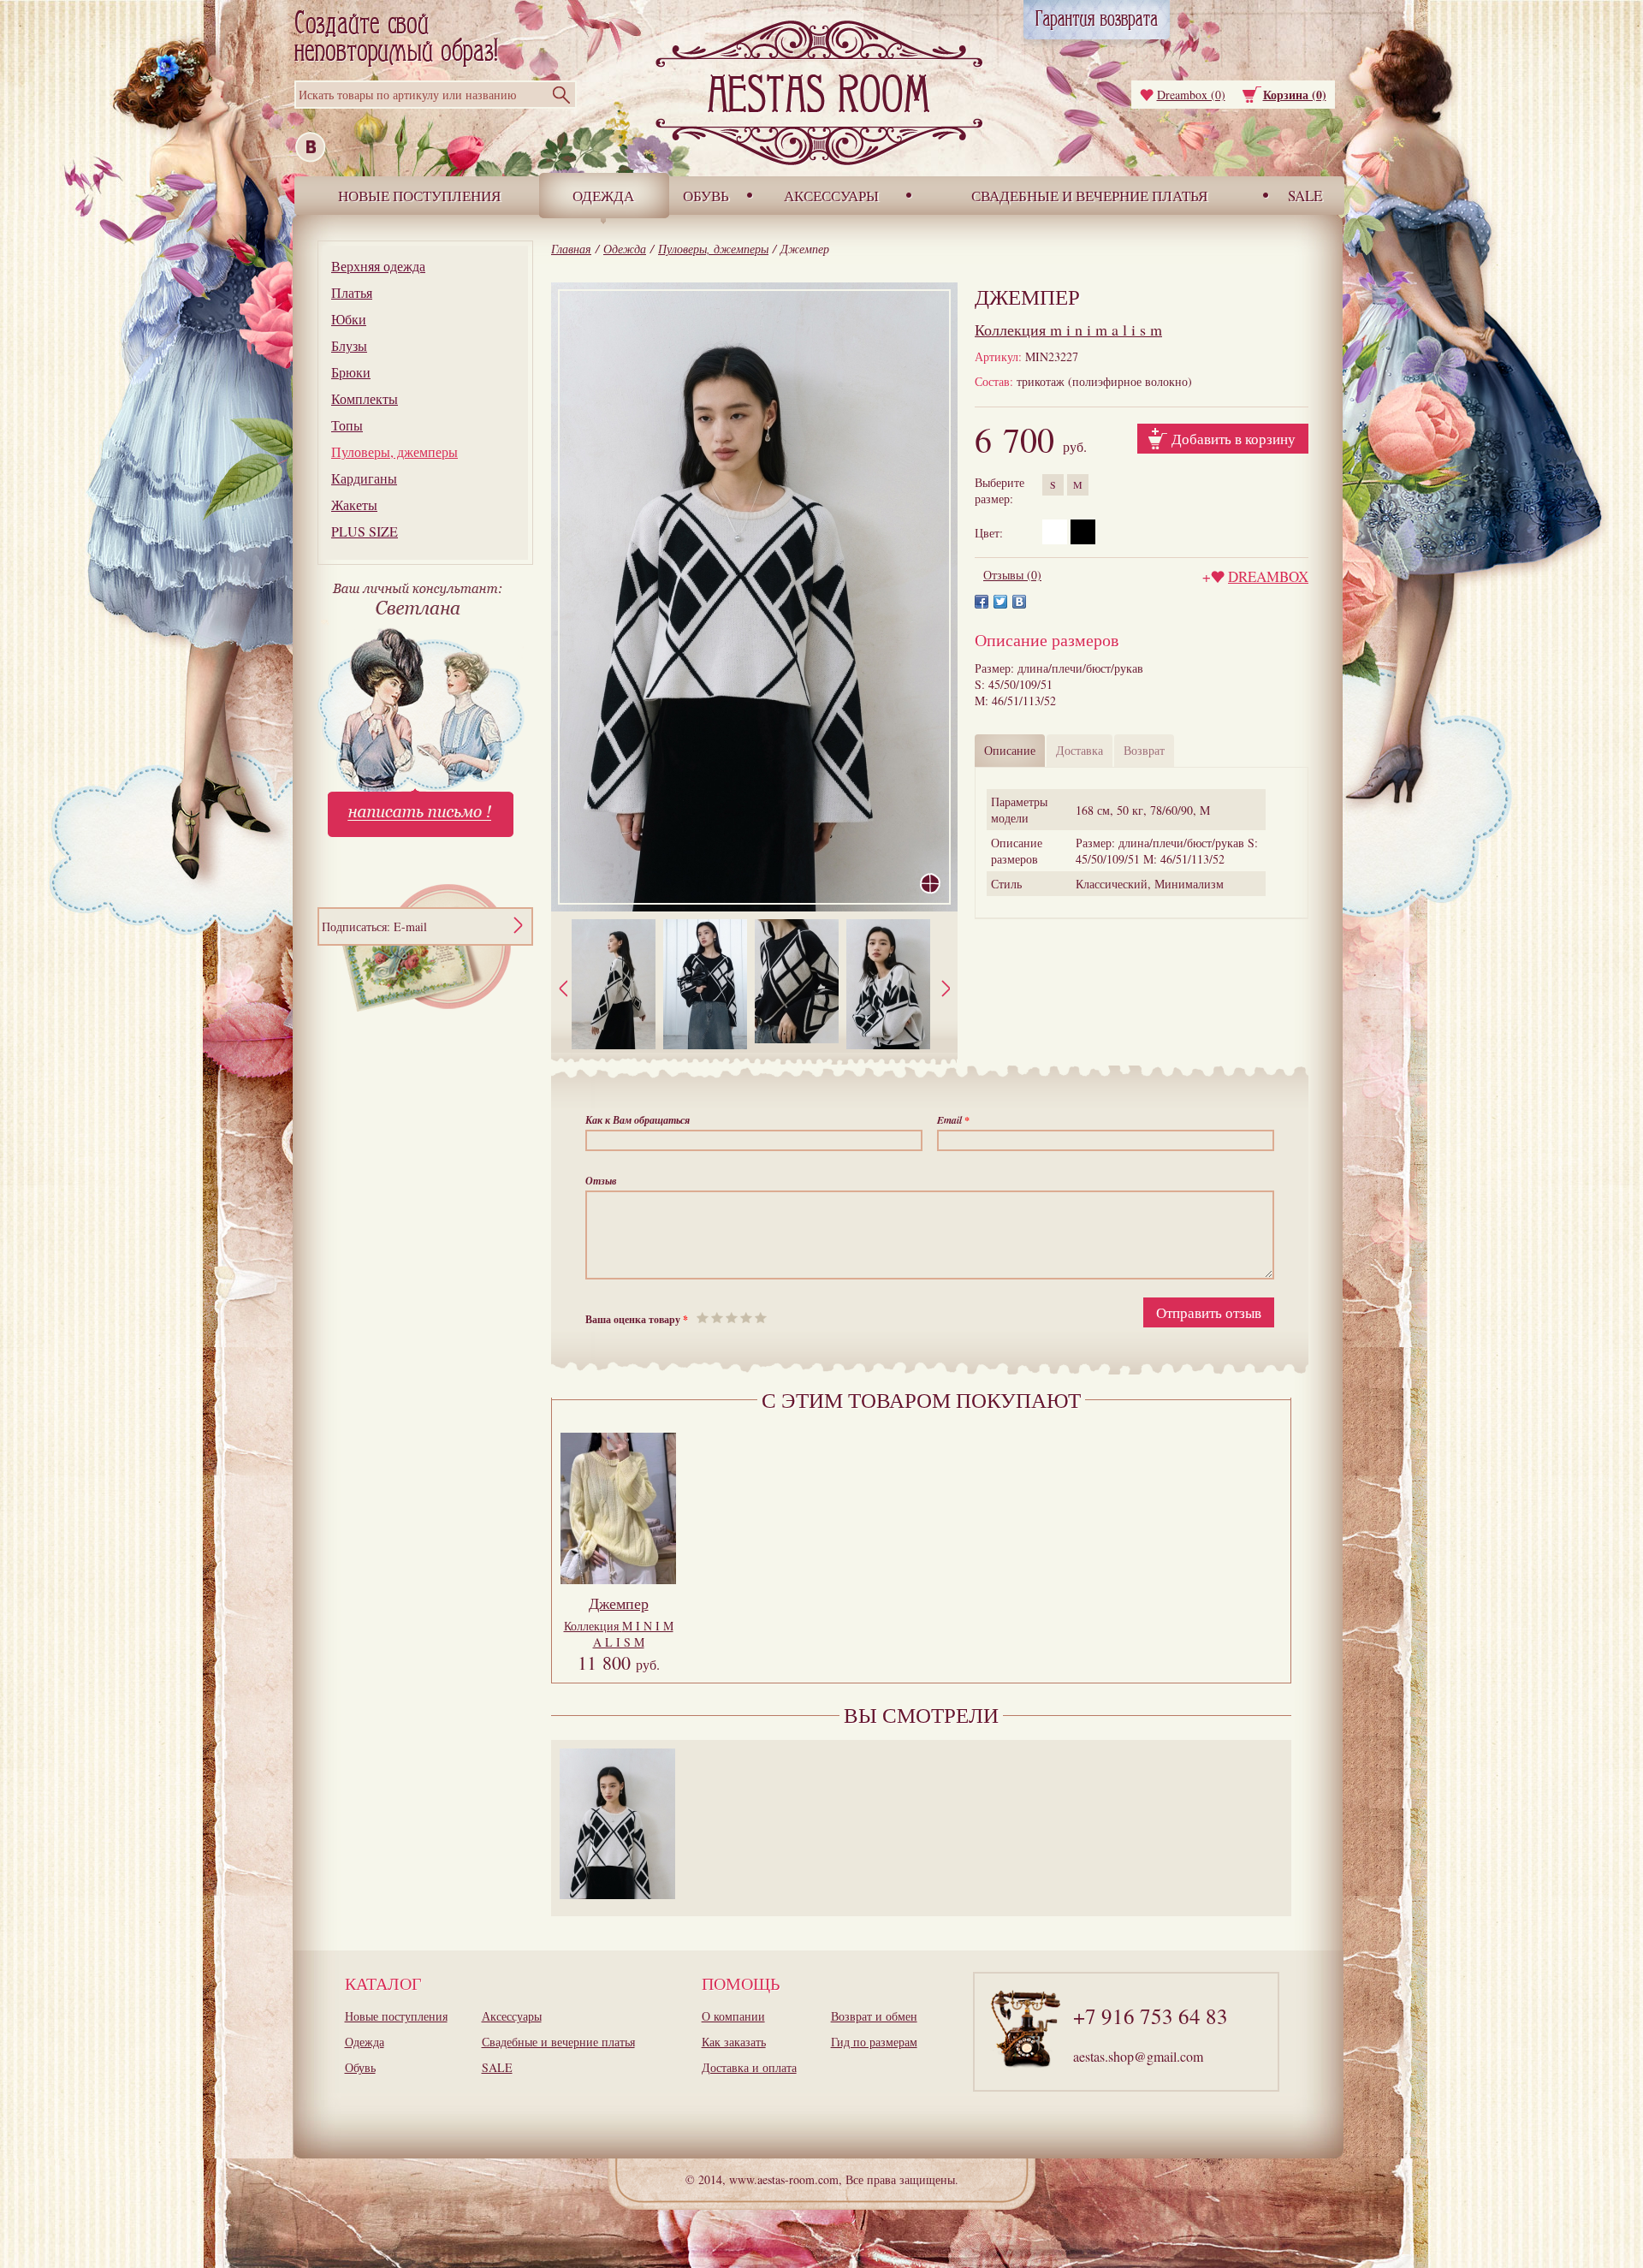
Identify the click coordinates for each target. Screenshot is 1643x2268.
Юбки (349, 319)
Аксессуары (831, 196)
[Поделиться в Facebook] (982, 602)
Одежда (603, 196)
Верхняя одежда (378, 266)
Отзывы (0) (1012, 575)
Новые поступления (419, 196)
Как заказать (734, 2042)
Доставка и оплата (749, 2067)
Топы (347, 425)
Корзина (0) (1295, 95)
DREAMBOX (1268, 576)
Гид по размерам (874, 2042)
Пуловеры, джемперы (394, 451)
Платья (352, 292)
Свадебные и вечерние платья (1089, 196)
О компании (733, 2016)
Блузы (349, 345)
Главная (571, 249)
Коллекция (619, 1634)
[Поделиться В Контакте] (1019, 602)
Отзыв (601, 1181)
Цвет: (989, 533)
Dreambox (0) (1191, 95)
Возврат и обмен (874, 2016)
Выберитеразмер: (999, 490)
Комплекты (365, 398)
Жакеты (354, 505)
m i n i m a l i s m (1068, 330)
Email (953, 1120)
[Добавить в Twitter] (1000, 602)
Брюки (351, 372)
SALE (1305, 196)
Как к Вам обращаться (638, 1120)
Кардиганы (364, 478)
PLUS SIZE (365, 531)
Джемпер (619, 1603)
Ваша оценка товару (637, 1319)
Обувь (706, 196)
